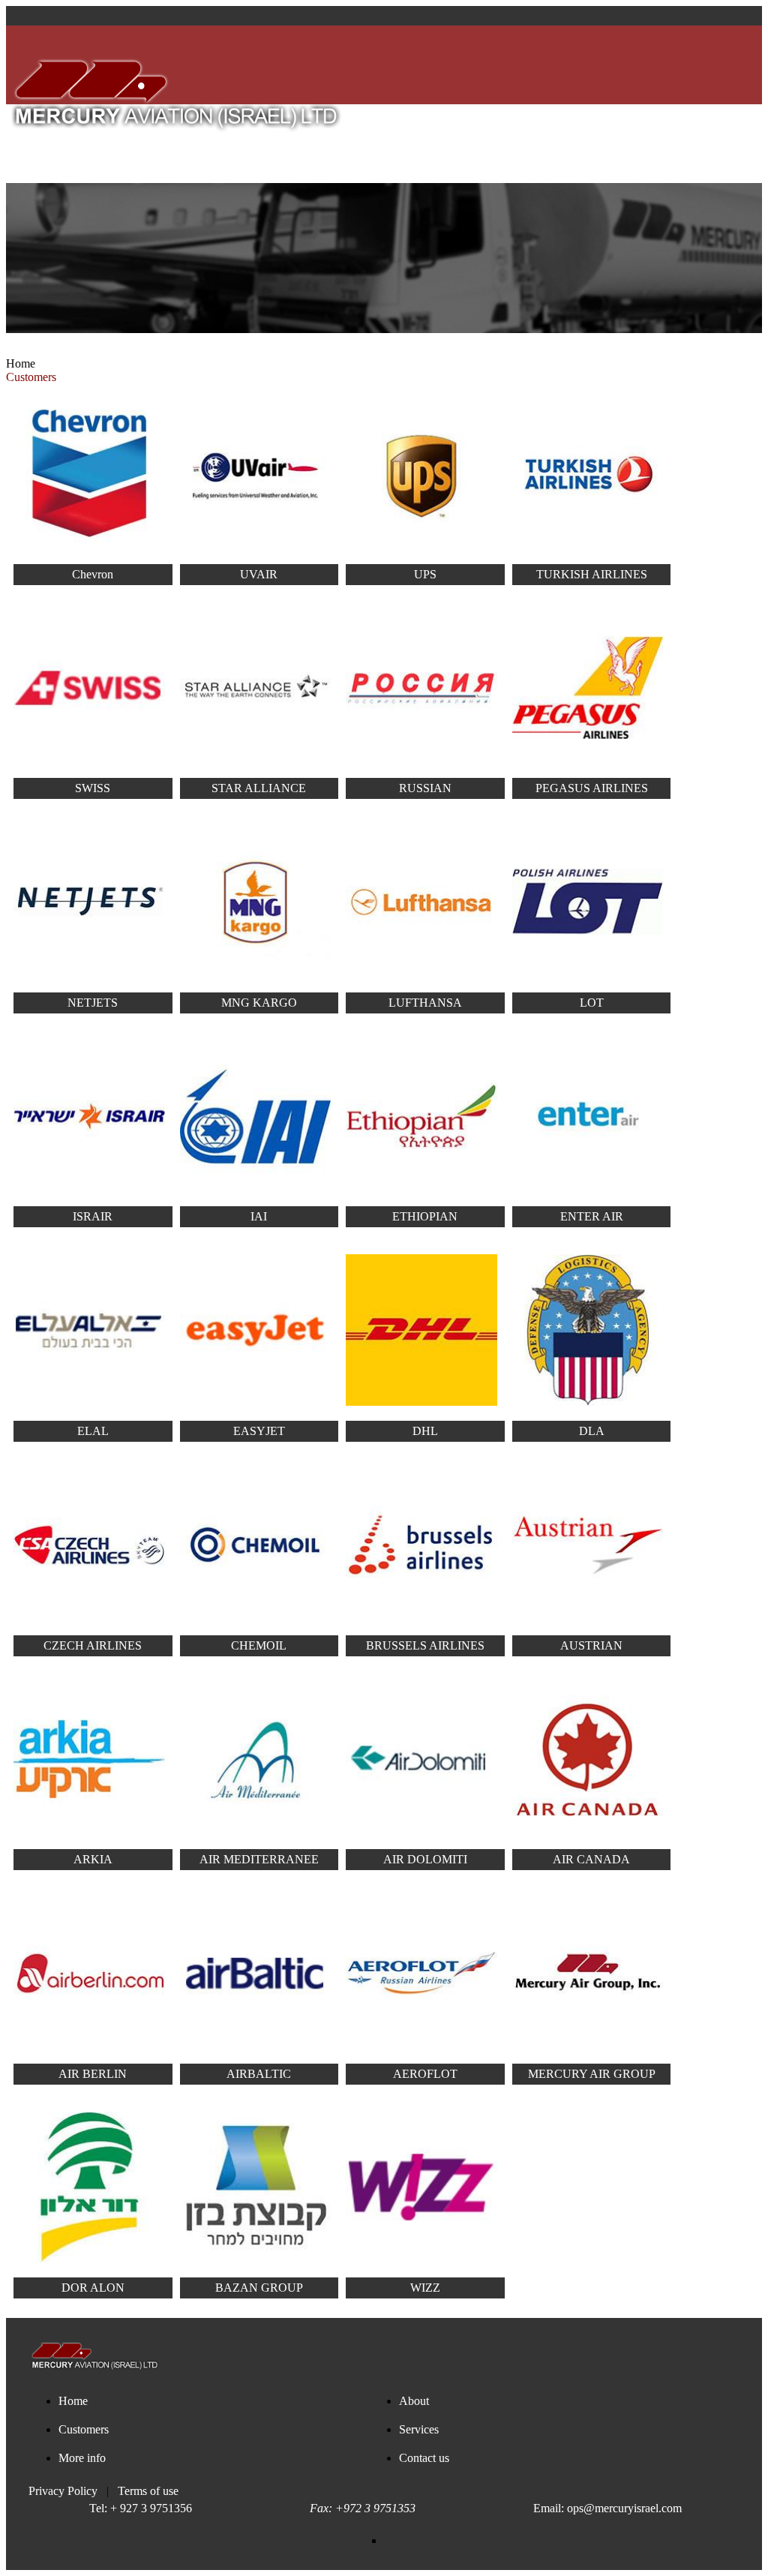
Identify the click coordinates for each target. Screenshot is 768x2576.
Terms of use (148, 2491)
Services (269, 144)
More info (356, 144)
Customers (178, 144)
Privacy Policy (63, 2491)
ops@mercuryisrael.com (624, 2508)
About (96, 144)
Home (21, 363)
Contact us (452, 144)
